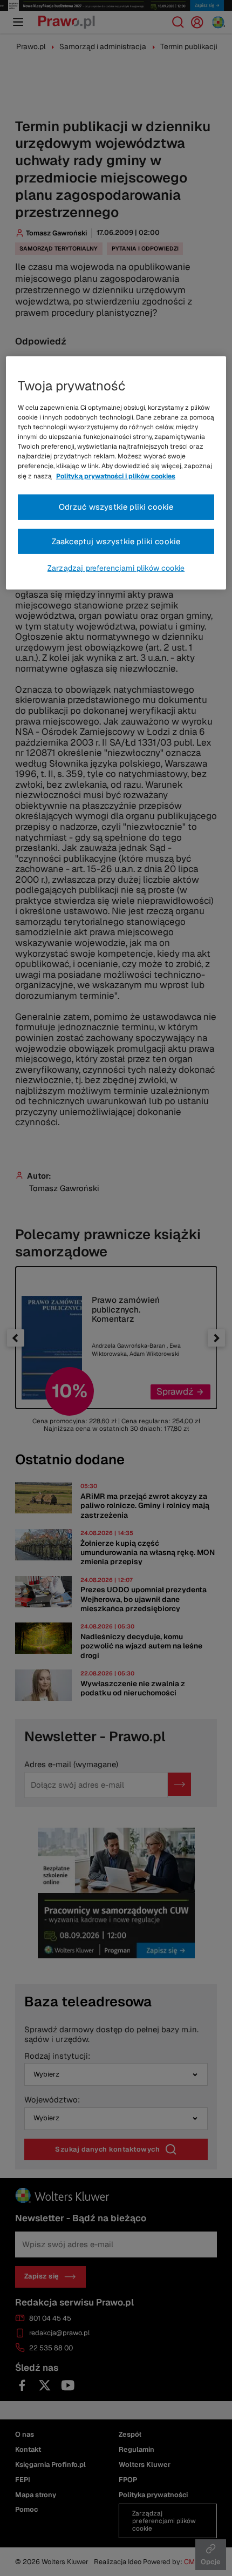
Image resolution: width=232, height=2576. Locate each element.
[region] (116, 473)
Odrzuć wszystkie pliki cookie (116, 507)
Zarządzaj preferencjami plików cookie (116, 568)
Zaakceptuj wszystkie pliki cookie (116, 541)
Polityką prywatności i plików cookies (116, 476)
